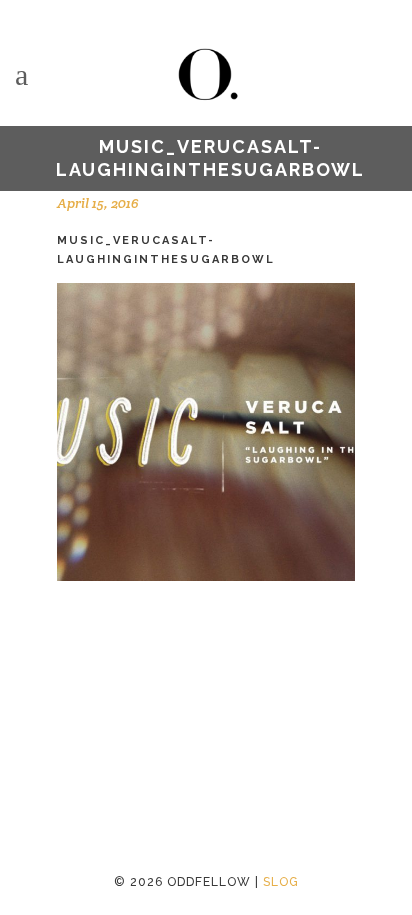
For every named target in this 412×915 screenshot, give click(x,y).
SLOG (281, 882)
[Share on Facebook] (67, 684)
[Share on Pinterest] (163, 684)
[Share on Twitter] (99, 684)
